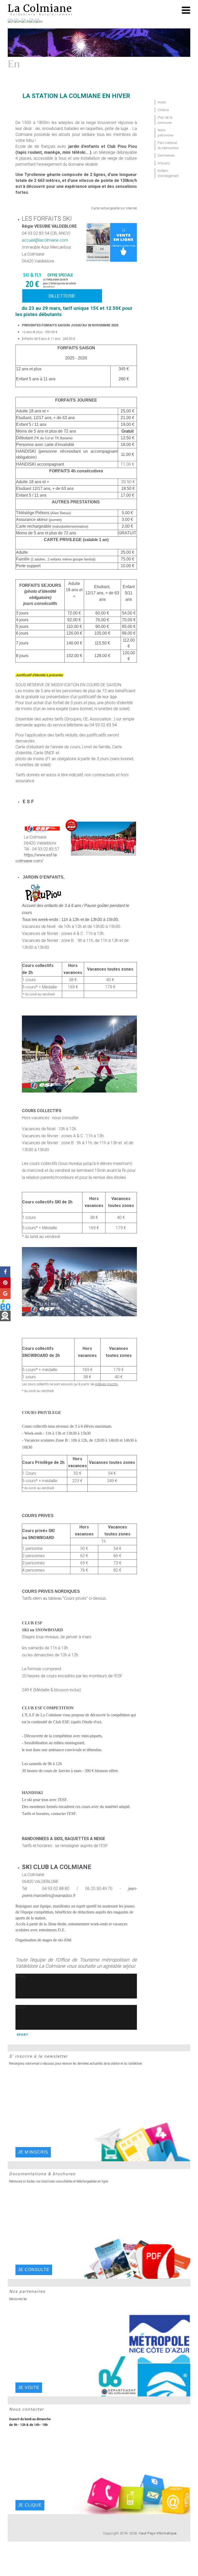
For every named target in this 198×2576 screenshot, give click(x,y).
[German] (26, 21)
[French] (11, 21)
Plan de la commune (165, 120)
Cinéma (163, 110)
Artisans (164, 163)
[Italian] (32, 21)
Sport (22, 2035)
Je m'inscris (33, 2152)
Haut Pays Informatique (158, 2533)
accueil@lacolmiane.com (45, 240)
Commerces (166, 155)
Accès (162, 102)
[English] (18, 21)
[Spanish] (39, 21)
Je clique (30, 2505)
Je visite (29, 2387)
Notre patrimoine (165, 133)
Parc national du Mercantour (168, 145)
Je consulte (34, 2270)
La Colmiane (40, 8)
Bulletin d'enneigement (168, 173)
